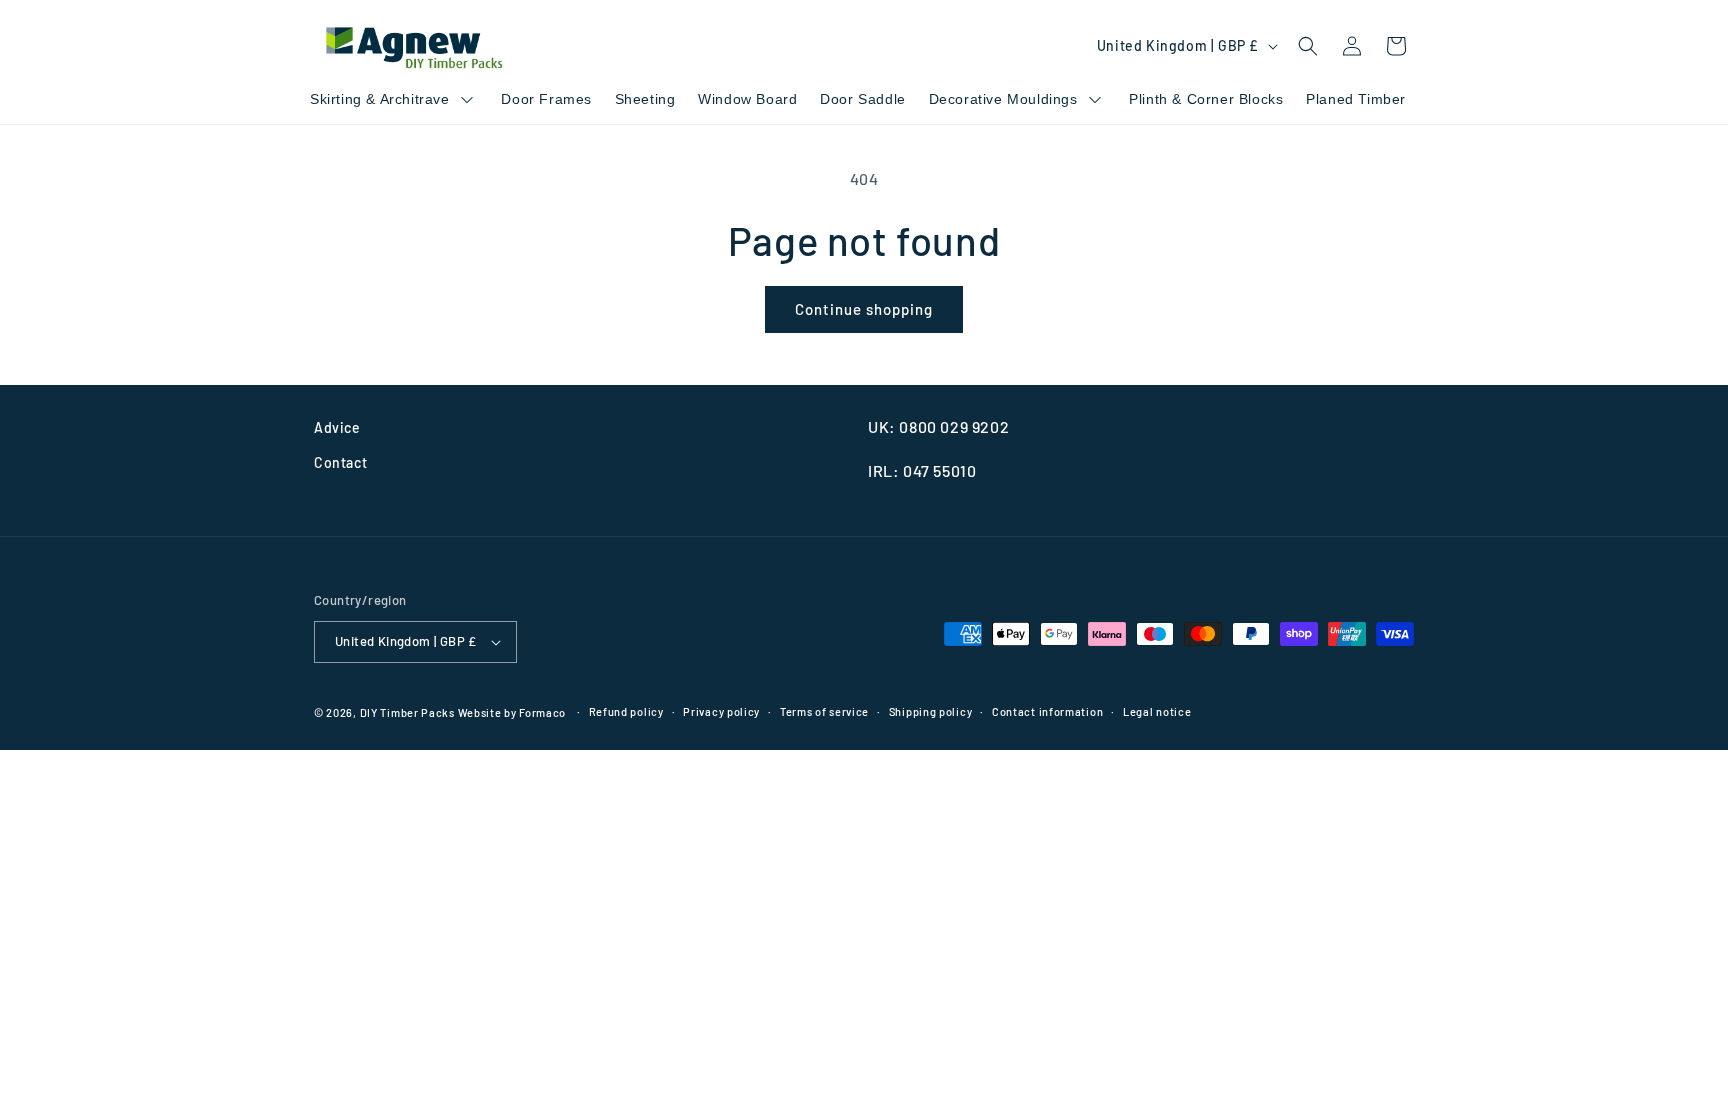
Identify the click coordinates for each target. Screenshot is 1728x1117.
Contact (340, 462)
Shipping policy (931, 711)
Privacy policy (721, 711)
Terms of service (824, 711)
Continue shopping (864, 309)
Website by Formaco (513, 712)
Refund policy (626, 711)
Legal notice (1157, 711)
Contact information (1047, 711)
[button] (1308, 46)
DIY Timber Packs (407, 712)
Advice (337, 427)
